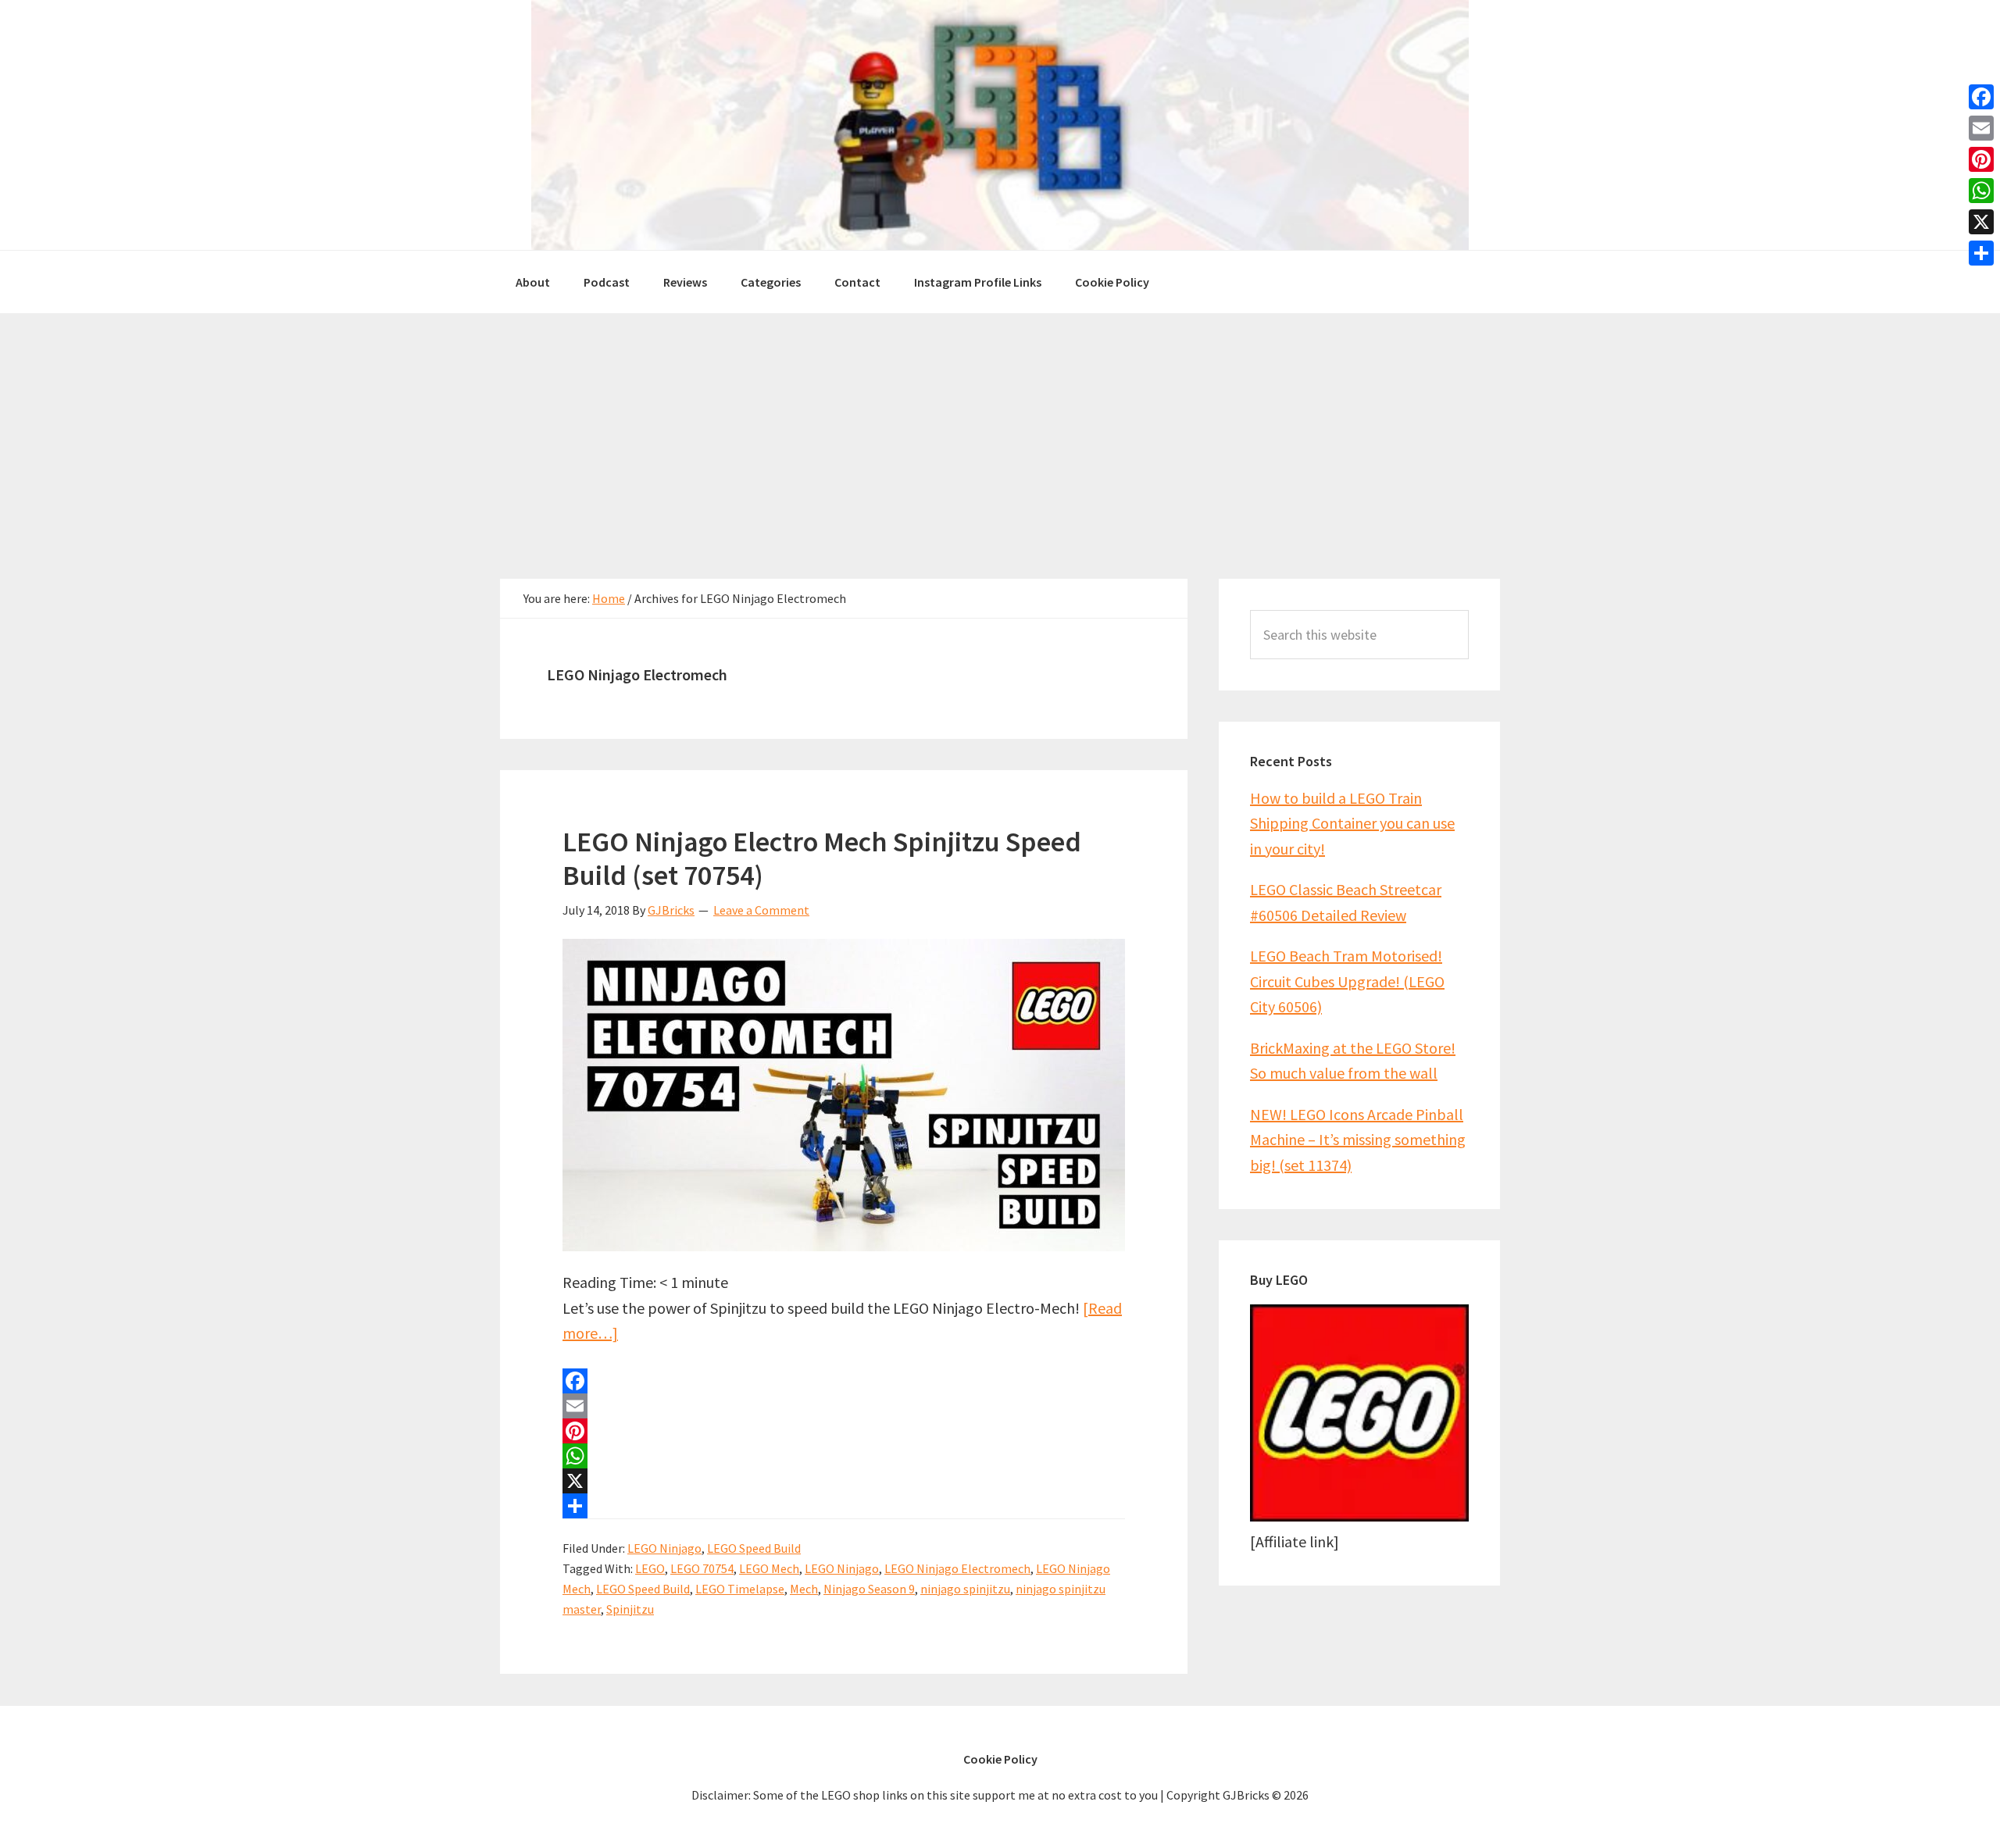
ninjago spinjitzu (965, 1589)
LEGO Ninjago (664, 1548)
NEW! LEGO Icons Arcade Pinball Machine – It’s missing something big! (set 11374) (1358, 1140)
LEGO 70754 (702, 1568)
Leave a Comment (761, 910)
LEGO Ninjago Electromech (957, 1568)
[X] (844, 1481)
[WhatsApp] (844, 1456)
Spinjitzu (630, 1609)
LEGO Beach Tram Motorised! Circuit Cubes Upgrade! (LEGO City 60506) (1347, 981)
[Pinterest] (844, 1431)
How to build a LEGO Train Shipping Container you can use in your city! (1352, 823)
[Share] (844, 1506)
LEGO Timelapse (740, 1589)
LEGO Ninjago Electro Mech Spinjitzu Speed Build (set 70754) (822, 858)
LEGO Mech (769, 1568)
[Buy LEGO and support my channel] (1359, 1516)
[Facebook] (844, 1381)
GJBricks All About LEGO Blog (1000, 125)
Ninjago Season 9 (869, 1589)
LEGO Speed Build (754, 1548)
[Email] (844, 1406)
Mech (804, 1589)
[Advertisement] (1000, 430)
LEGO (650, 1568)
